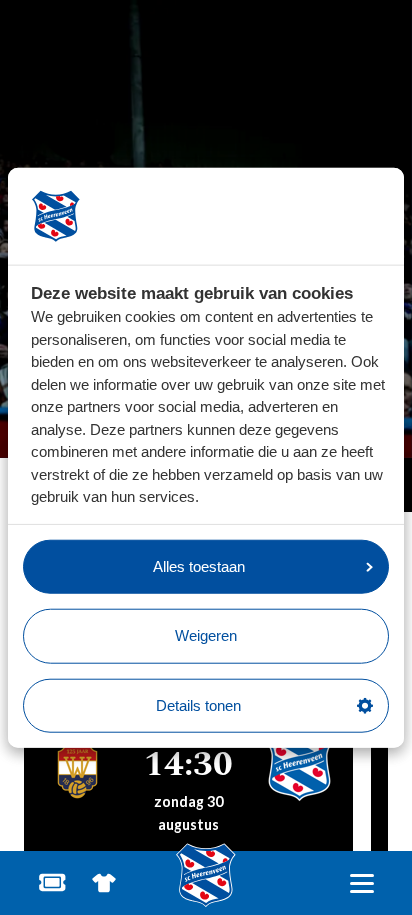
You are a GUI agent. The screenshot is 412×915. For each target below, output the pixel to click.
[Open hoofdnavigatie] (361, 883)
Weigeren (206, 635)
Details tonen (198, 704)
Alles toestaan (199, 565)
